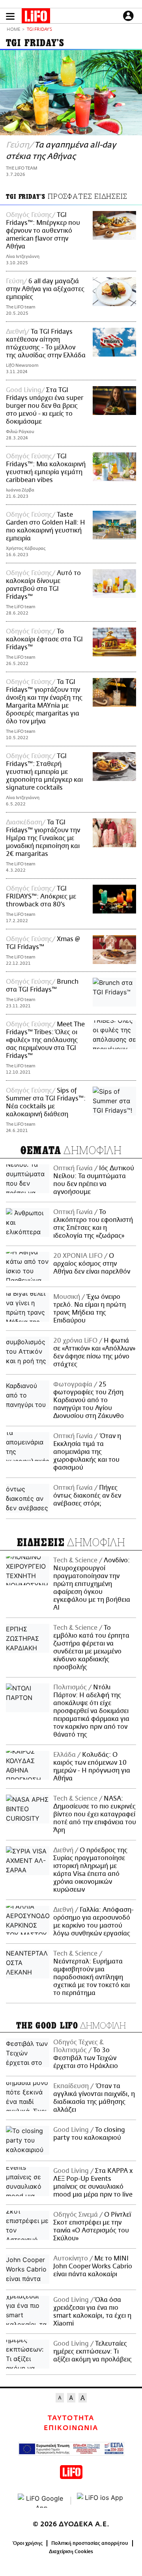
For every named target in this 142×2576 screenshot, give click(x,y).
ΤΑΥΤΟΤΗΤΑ (71, 2418)
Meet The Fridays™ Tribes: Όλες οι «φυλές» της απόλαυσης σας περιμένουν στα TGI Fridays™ (45, 1040)
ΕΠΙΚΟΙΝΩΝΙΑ (71, 2428)
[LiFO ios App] (101, 2501)
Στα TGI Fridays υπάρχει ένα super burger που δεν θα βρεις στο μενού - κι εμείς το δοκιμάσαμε (45, 406)
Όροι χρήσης (28, 2543)
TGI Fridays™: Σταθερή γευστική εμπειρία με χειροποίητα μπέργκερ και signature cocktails (44, 772)
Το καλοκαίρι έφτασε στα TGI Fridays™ (44, 639)
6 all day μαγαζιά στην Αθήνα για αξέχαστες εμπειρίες (45, 289)
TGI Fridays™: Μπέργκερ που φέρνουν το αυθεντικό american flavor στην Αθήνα (43, 231)
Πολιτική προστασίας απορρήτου (90, 2543)
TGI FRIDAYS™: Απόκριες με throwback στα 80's (41, 897)
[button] (10, 16)
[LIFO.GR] (36, 17)
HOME (13, 30)
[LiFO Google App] (41, 2501)
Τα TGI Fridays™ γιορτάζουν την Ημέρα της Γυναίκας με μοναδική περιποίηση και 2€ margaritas (43, 838)
